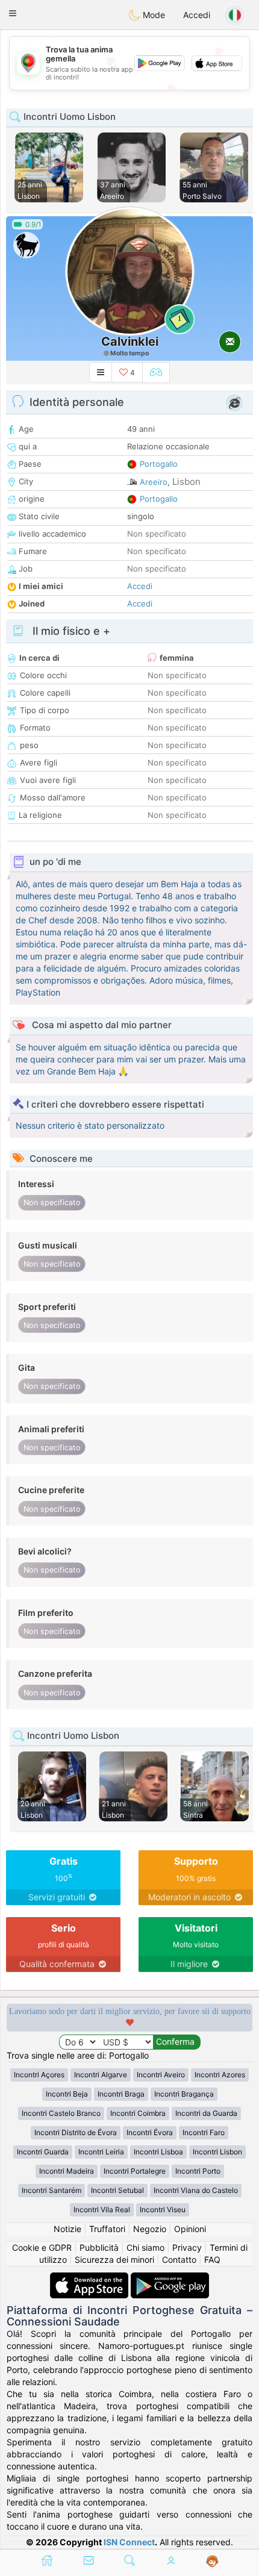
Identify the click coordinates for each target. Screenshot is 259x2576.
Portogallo (159, 464)
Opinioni (190, 2229)
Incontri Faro (204, 2132)
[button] (13, 13)
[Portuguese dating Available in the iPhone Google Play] (170, 2278)
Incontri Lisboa (158, 2152)
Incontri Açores (39, 2075)
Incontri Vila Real (102, 2210)
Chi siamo (145, 2247)
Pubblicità (99, 2247)
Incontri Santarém (51, 2190)
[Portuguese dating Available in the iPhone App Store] (90, 2278)
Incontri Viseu (163, 2210)
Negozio (150, 2229)
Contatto (179, 2259)
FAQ (212, 2259)
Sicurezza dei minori (114, 2259)
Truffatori (107, 2229)
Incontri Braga (121, 2094)
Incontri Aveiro (161, 2075)
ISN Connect (129, 2542)
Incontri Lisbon (217, 2152)
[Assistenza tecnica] (212, 2562)
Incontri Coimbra (138, 2113)
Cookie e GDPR (42, 2247)
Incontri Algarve (101, 2075)
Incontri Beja (67, 2094)
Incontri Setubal (117, 2190)
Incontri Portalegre (135, 2171)
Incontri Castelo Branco (61, 2113)
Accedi (197, 15)
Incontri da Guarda (206, 2113)
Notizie (67, 2229)
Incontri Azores (220, 2075)
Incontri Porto (198, 2171)
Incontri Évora (150, 2132)
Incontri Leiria (101, 2152)
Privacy (187, 2247)
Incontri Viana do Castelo (196, 2190)
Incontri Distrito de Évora (76, 2132)
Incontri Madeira (67, 2171)
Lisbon (186, 482)
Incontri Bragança (184, 2094)
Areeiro (154, 482)
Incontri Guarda (43, 2152)
